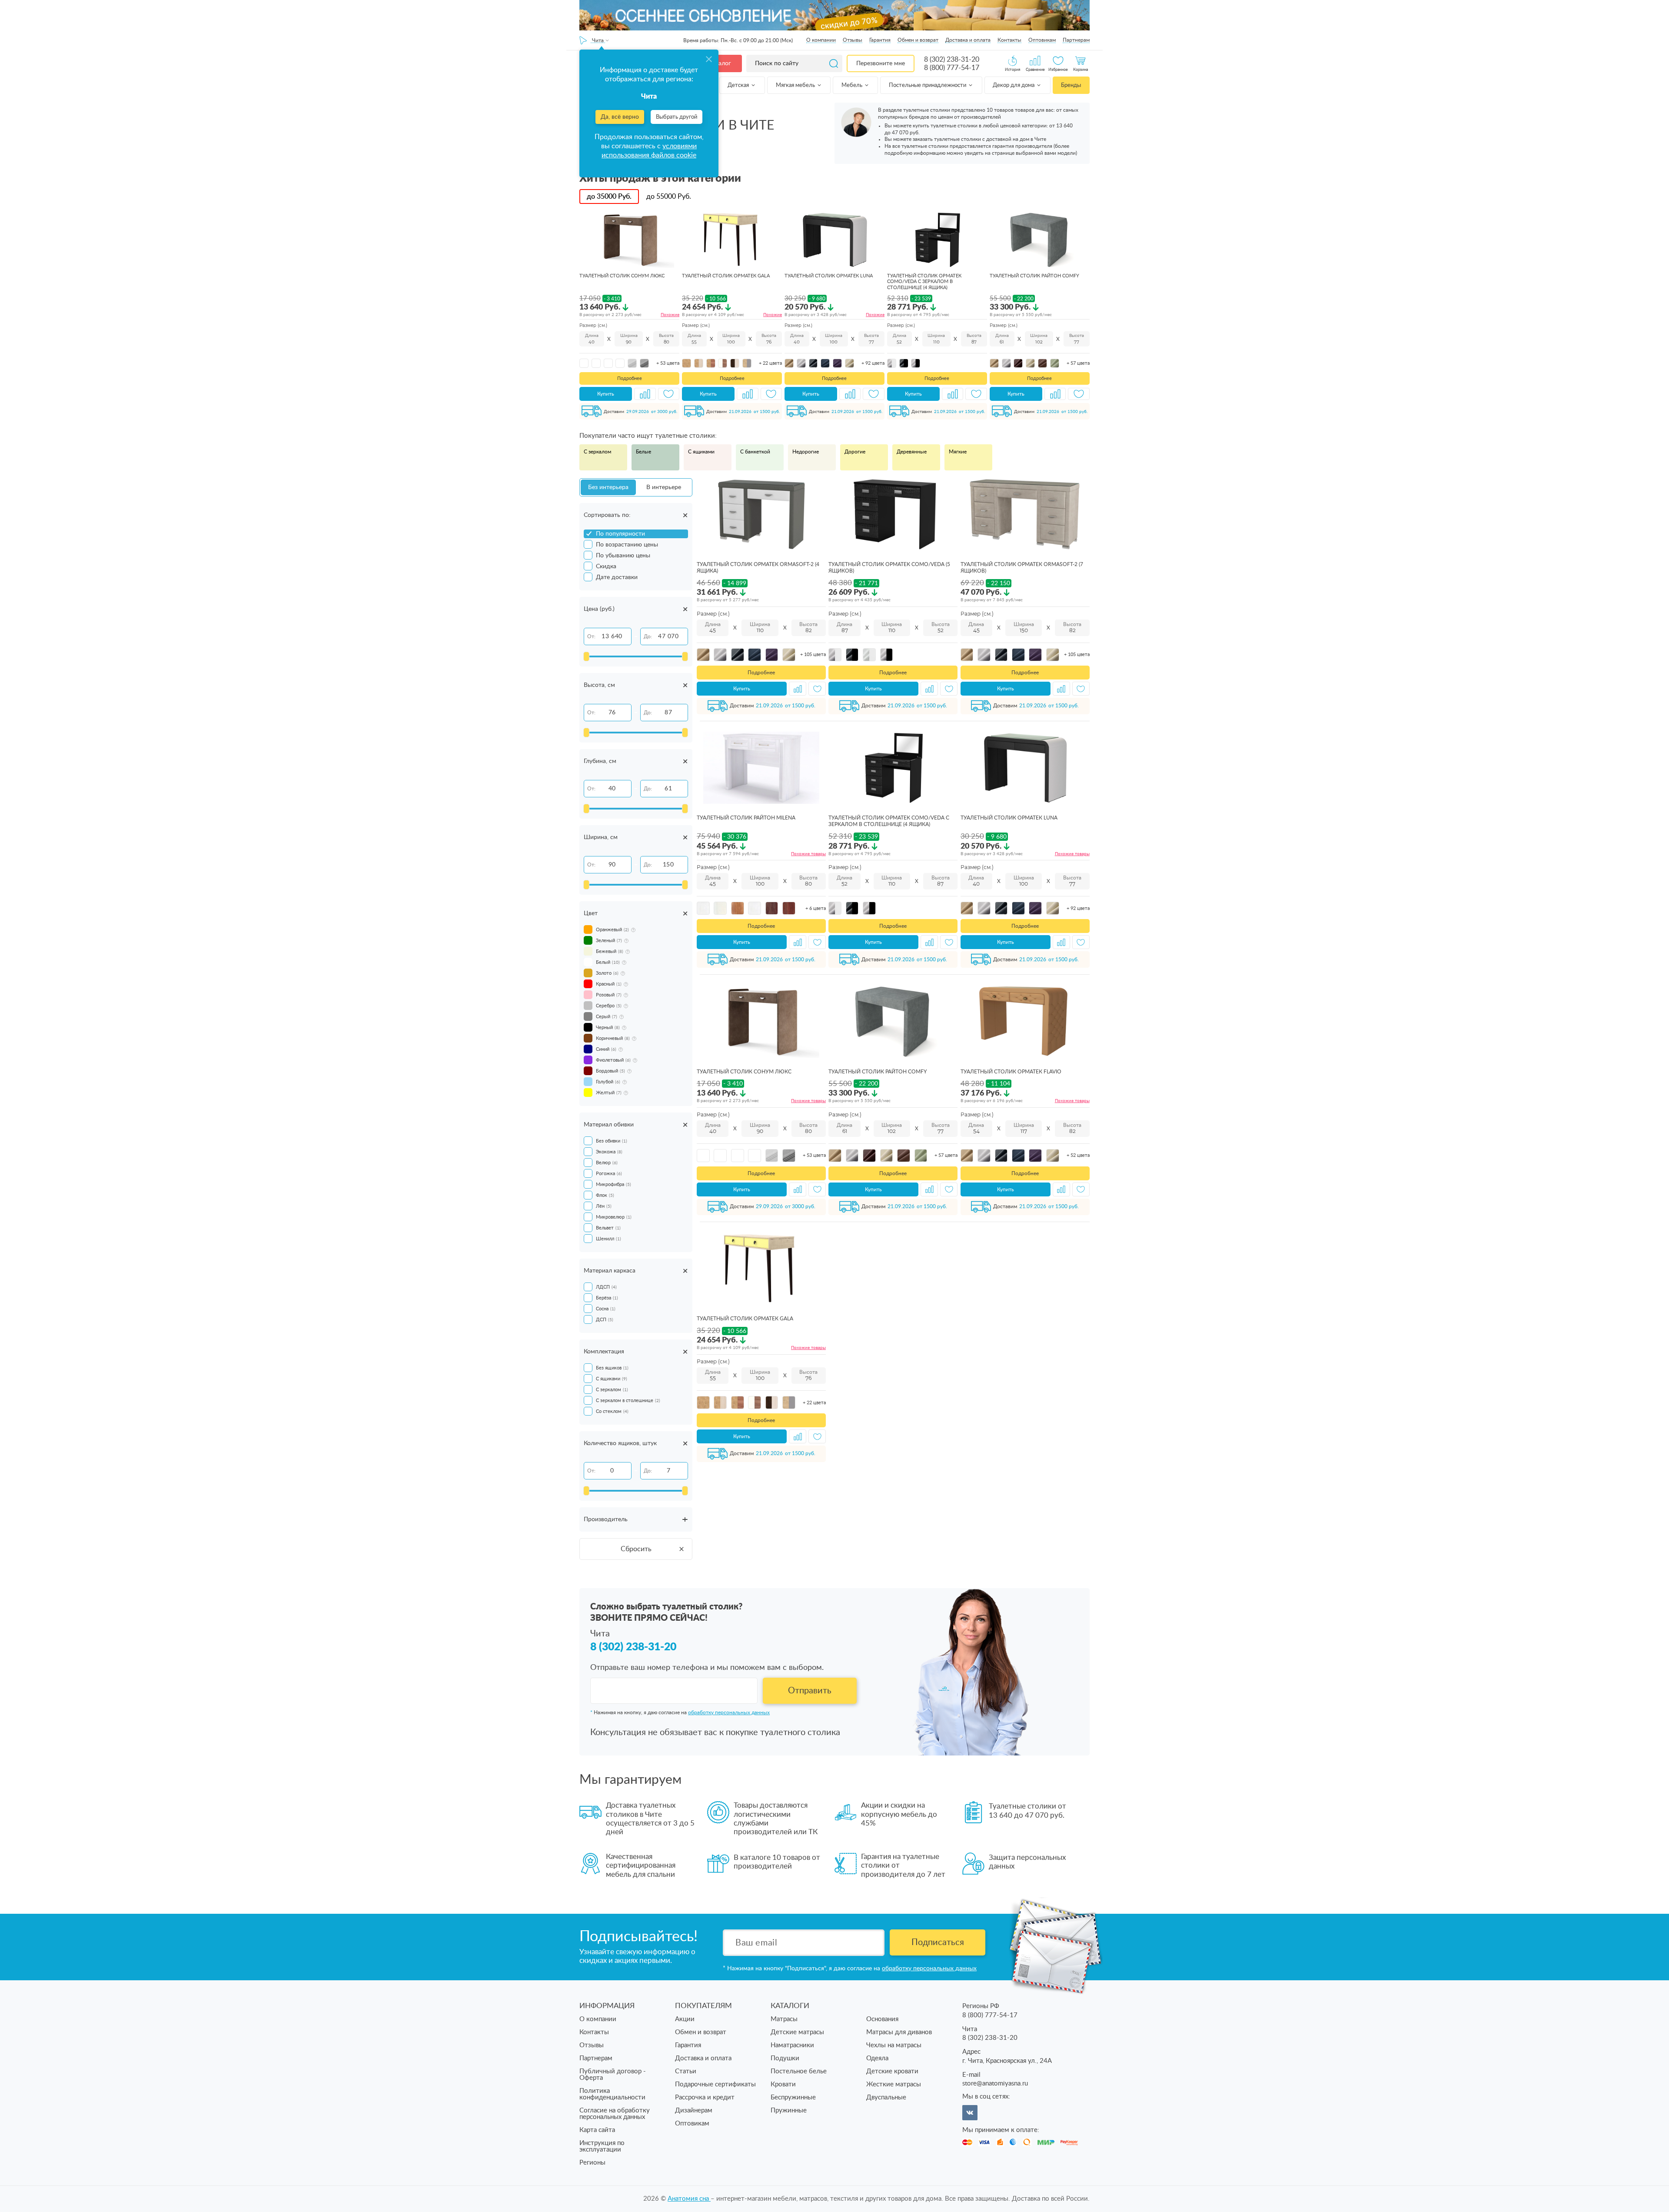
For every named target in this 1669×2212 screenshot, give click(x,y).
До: (648, 636)
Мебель (853, 85)
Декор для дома (1014, 85)
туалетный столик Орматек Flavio (1011, 1072)
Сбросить (636, 1549)
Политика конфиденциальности (612, 2094)
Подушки (785, 2058)
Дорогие (855, 452)
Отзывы (853, 40)
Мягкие (958, 452)
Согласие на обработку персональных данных (615, 2114)
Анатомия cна (689, 2199)
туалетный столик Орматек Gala (726, 276)
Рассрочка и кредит (705, 2097)
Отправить (810, 1691)
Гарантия (880, 40)
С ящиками (701, 452)
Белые (643, 452)
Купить (606, 394)
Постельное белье (799, 2071)
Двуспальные (886, 2097)
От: (591, 636)
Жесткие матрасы (894, 2084)
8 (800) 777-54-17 (952, 68)
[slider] (586, 656)
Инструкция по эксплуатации (602, 2146)
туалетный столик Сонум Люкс (622, 276)
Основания (882, 2019)
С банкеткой (755, 452)
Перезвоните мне (881, 63)
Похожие (670, 315)
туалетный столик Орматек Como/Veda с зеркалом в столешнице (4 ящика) (924, 281)
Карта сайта (597, 2130)
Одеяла (877, 2058)
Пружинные (789, 2110)
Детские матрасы (797, 2032)
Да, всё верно (620, 117)
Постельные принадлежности (928, 85)
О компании (821, 40)
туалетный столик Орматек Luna (829, 276)
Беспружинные (793, 2097)
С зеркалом (597, 452)
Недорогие (806, 452)
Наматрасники (792, 2045)
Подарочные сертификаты (715, 2084)
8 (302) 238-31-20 (952, 60)
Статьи (686, 2071)
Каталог (720, 63)
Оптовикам (1042, 40)
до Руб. (609, 197)
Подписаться (938, 1942)
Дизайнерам (694, 2110)
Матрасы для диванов (899, 2032)
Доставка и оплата (968, 40)
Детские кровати (892, 2071)
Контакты (1009, 40)
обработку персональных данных (729, 1712)
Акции (685, 2019)
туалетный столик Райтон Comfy (1034, 276)
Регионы (592, 2163)
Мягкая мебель (796, 85)
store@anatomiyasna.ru (995, 2084)
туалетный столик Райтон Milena (746, 818)
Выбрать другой (677, 117)
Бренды (1071, 85)
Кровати (783, 2084)
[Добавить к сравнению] (645, 394)
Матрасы (784, 2019)
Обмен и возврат (918, 40)
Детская (739, 85)
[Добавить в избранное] (669, 394)
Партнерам (1076, 40)
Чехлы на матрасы (894, 2045)
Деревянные (912, 452)
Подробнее (630, 378)
